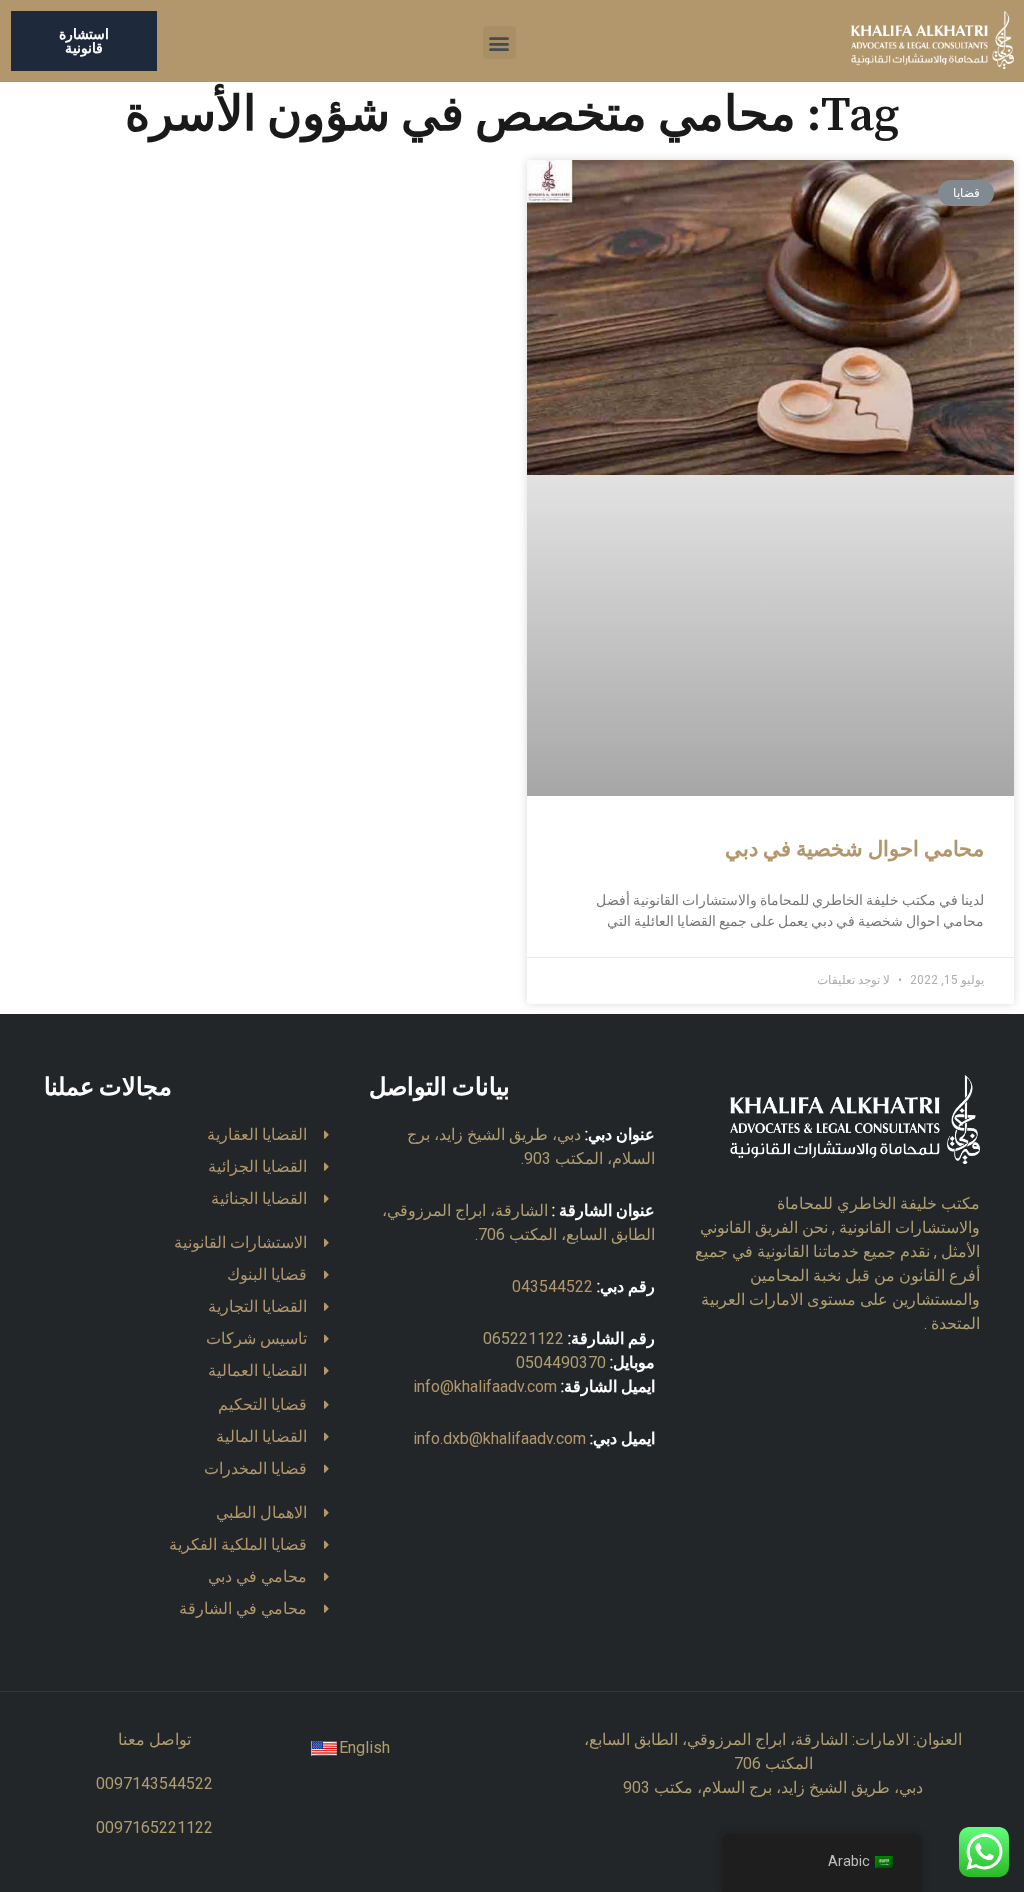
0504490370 (561, 1362)
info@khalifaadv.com (485, 1386)
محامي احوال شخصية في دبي (854, 850)
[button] (499, 42)
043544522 (552, 1286)
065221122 (523, 1338)
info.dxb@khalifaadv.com (499, 1438)
